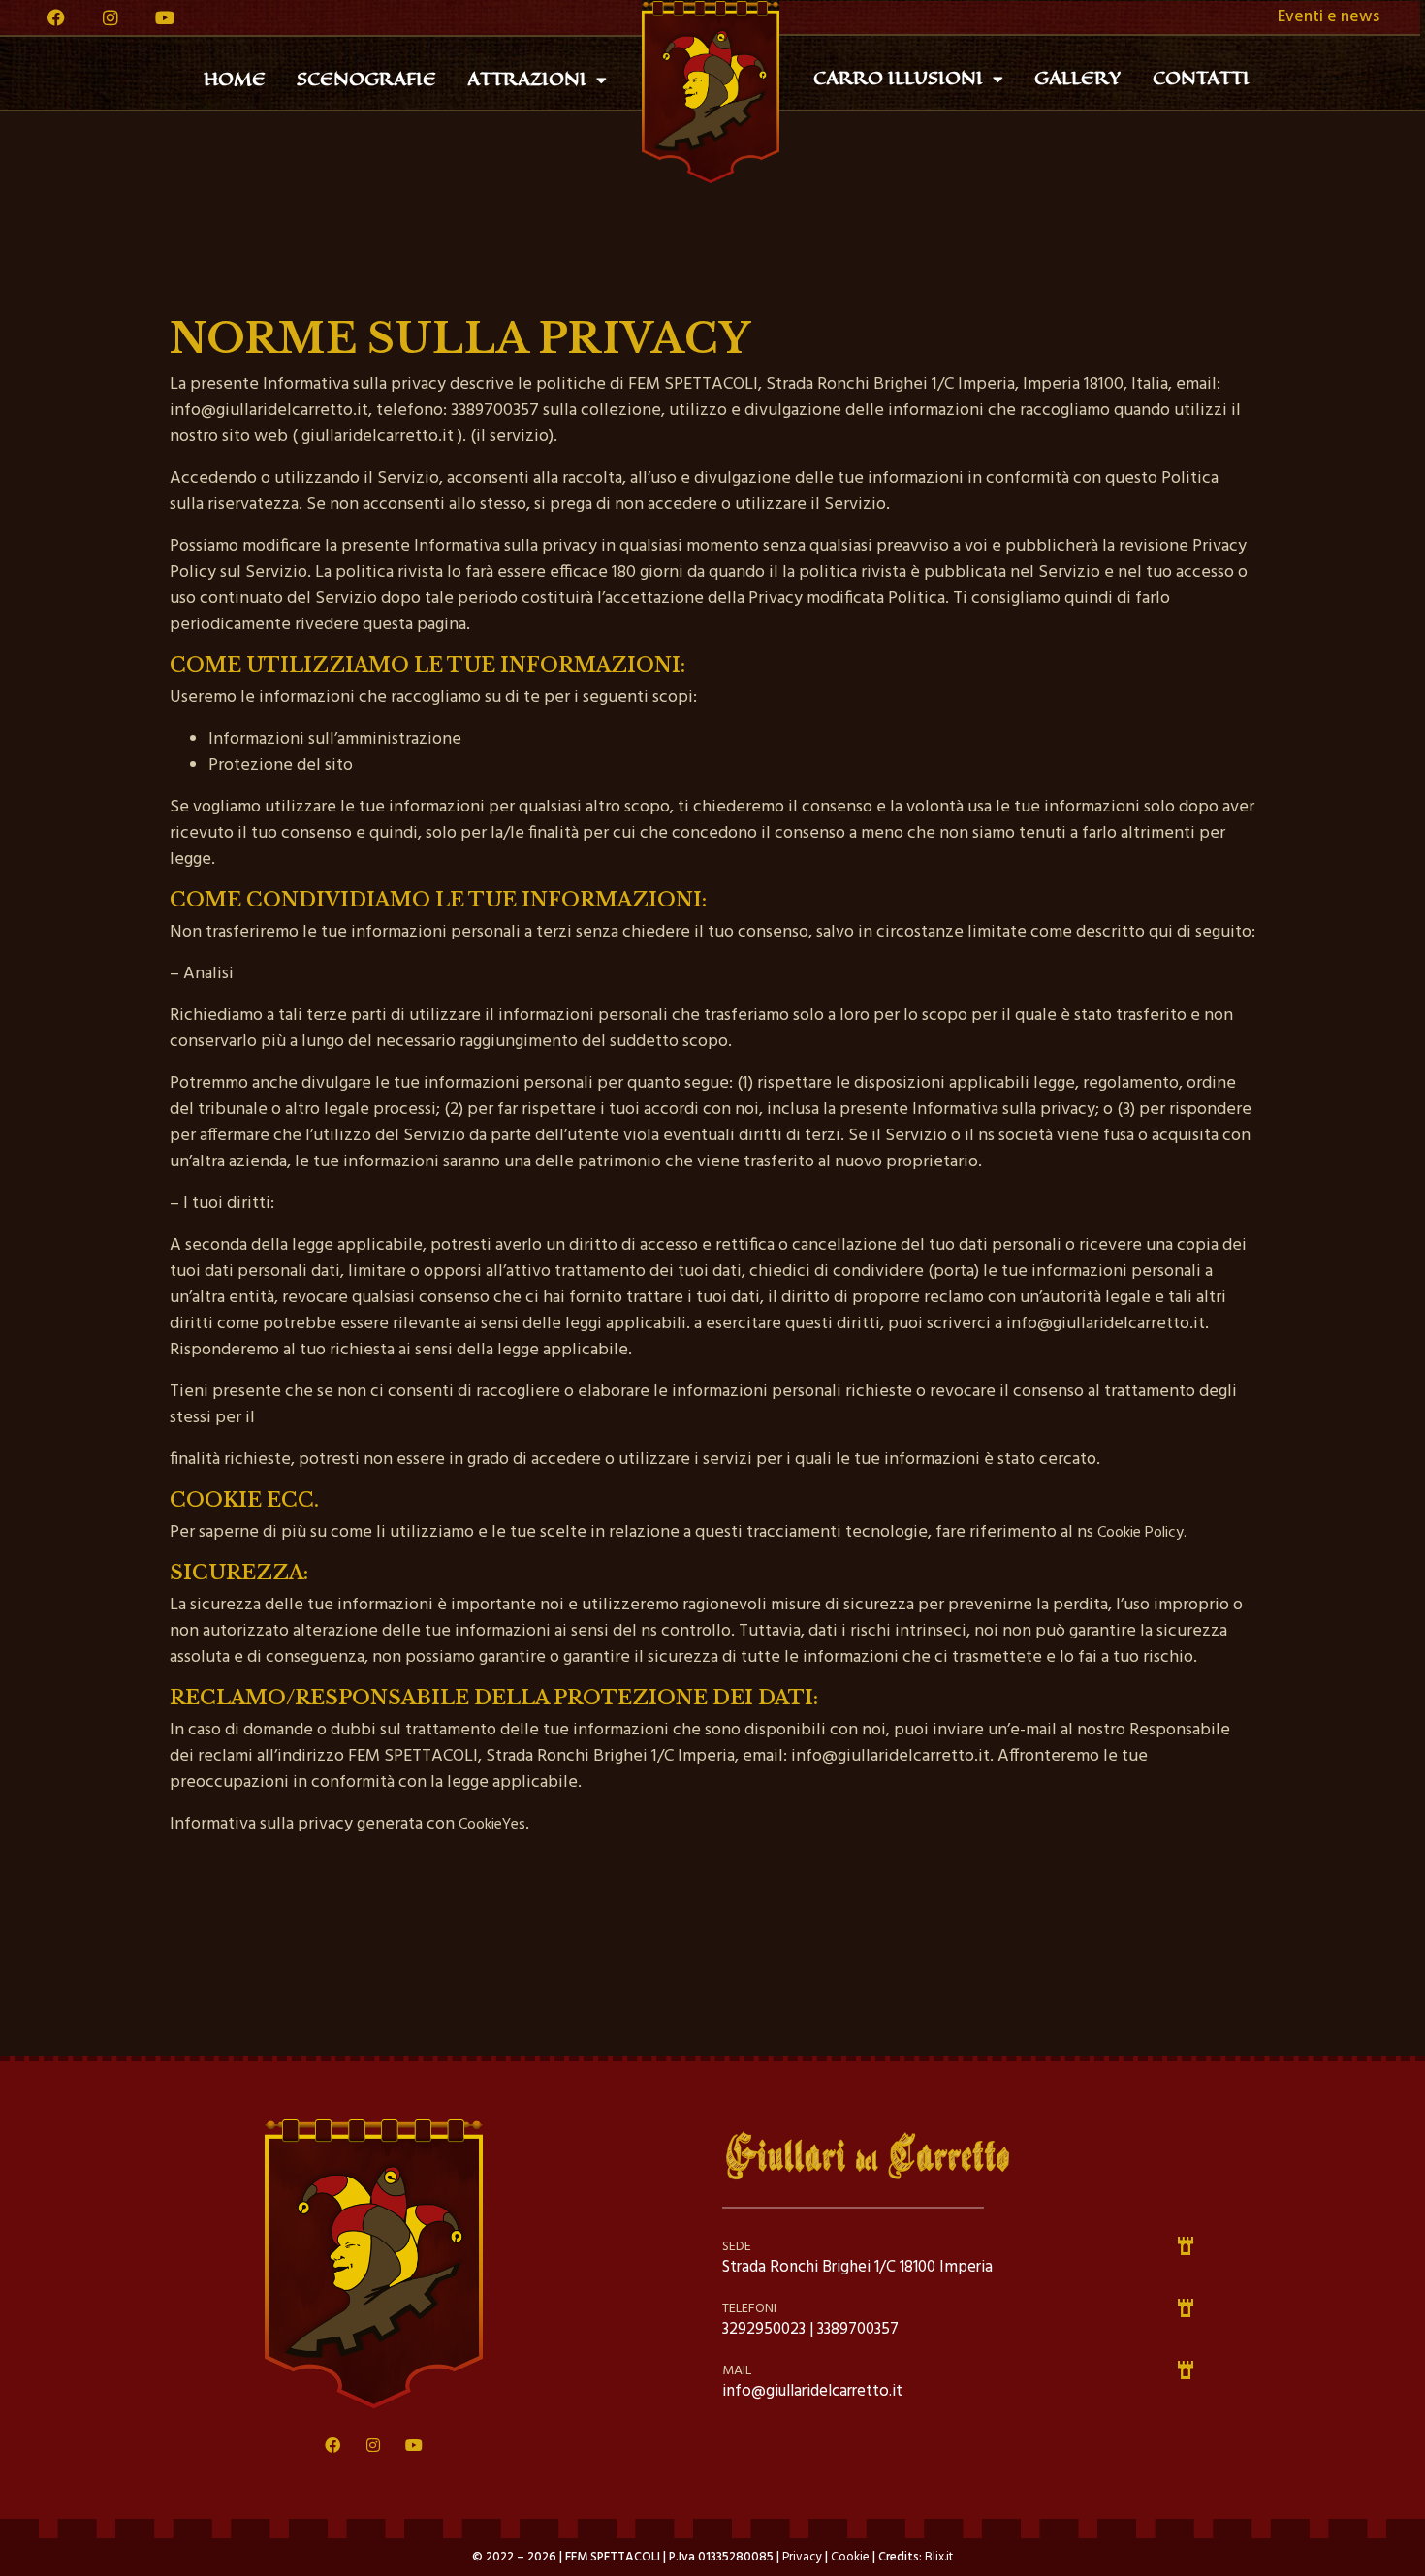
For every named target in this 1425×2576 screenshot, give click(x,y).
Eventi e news (1329, 17)
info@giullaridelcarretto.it (812, 2391)
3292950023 (764, 2329)
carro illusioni (898, 79)
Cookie (852, 2557)
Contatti (1201, 79)
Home (235, 80)
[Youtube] (165, 17)
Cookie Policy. (1142, 1533)
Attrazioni (527, 80)
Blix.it (939, 2557)
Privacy (804, 2557)
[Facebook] (56, 17)
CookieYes (492, 1825)
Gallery (1078, 79)
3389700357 (858, 2329)
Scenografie (366, 80)
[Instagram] (111, 17)
